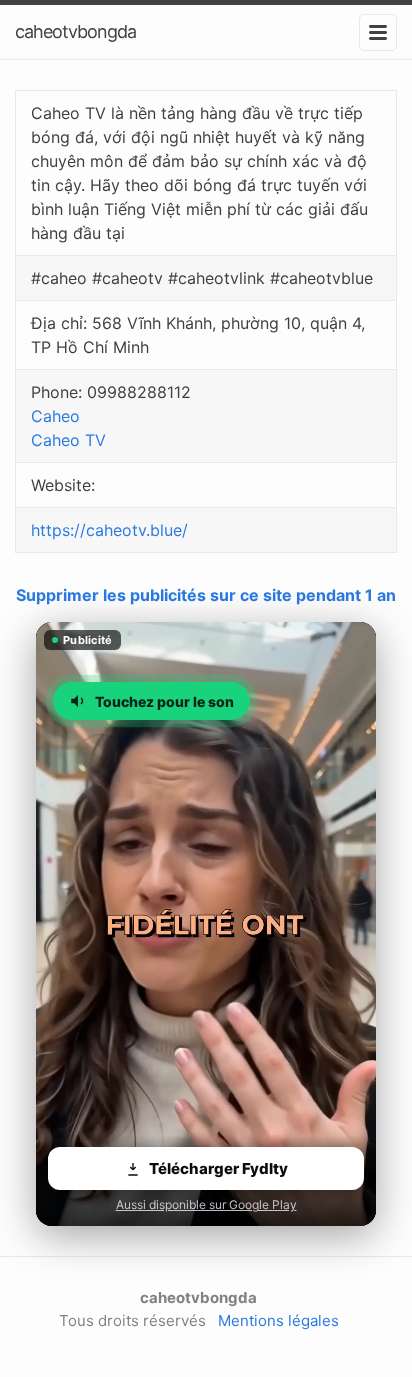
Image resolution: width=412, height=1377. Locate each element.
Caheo (55, 416)
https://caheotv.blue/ (109, 530)
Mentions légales (278, 1320)
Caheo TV (68, 440)
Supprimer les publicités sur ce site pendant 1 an (206, 595)
